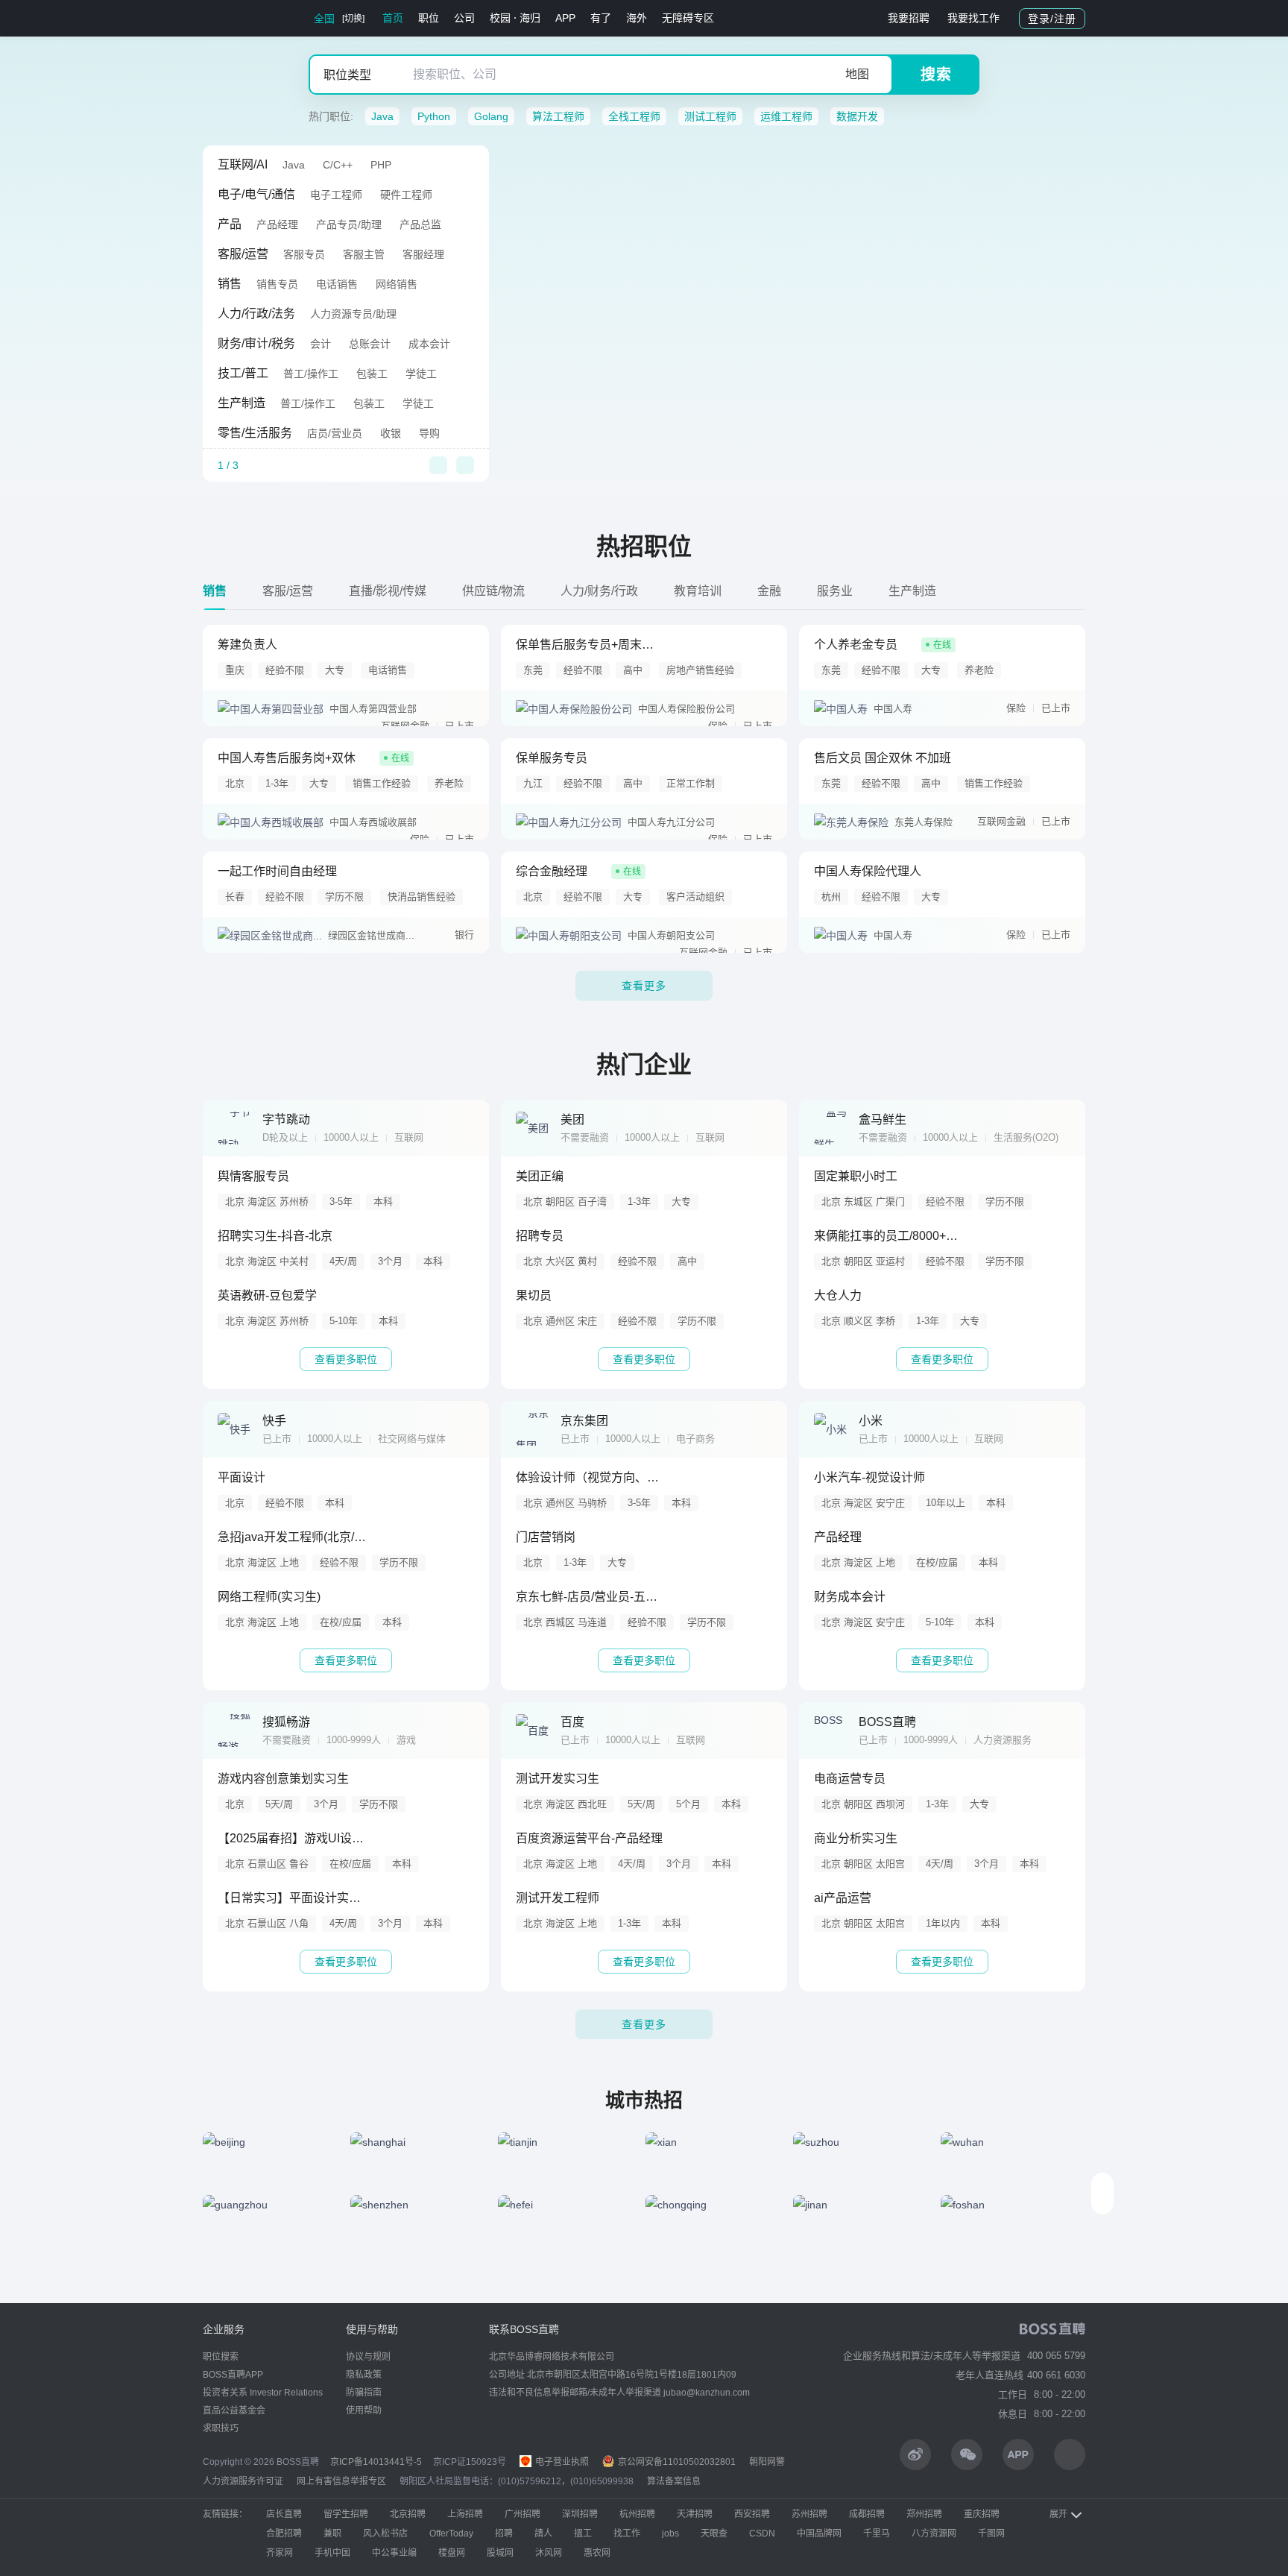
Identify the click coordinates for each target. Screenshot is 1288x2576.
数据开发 (857, 116)
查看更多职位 (346, 1359)
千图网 (991, 2534)
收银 (391, 433)
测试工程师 (710, 116)
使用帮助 (364, 2410)
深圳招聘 (580, 2514)
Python (434, 116)
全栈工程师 (634, 116)
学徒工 (421, 374)
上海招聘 (465, 2514)
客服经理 (423, 254)
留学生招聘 (346, 2514)
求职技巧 (221, 2428)
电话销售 (337, 284)
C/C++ (338, 165)
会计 (321, 344)
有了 (601, 18)
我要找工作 (973, 18)
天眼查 (714, 2534)
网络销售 (397, 284)
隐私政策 (364, 2375)
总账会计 (370, 344)
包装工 (372, 374)
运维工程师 (786, 116)
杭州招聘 (637, 2514)
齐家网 (280, 2553)
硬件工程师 (406, 195)
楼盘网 (452, 2553)
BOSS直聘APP (233, 2375)
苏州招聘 (809, 2514)
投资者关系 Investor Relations (263, 2393)
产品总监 (420, 224)
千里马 (877, 2534)
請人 (543, 2534)
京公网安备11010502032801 (676, 2462)
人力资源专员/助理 (353, 314)
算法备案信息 (674, 2481)
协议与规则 (368, 2357)
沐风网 (549, 2553)
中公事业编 (394, 2553)
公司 (464, 18)
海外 (637, 18)
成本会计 (429, 344)
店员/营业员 (335, 433)
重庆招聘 (982, 2514)
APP (565, 18)
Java (382, 116)
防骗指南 (364, 2393)
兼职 (332, 2534)
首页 (393, 18)
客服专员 (304, 254)
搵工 (583, 2534)
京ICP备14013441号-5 (376, 2462)
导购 (429, 433)
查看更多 (644, 986)
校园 (500, 18)
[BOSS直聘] (241, 18)
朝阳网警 (767, 2462)
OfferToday (451, 2534)
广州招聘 (523, 2514)
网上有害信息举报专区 (341, 2481)
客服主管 (364, 254)
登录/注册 (1052, 19)
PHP (381, 165)
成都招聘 (867, 2514)
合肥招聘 (284, 2534)
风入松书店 (385, 2534)
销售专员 (277, 284)
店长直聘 (284, 2514)
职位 (429, 18)
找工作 (627, 2534)
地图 (857, 74)
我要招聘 (909, 18)
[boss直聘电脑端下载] (1070, 2454)
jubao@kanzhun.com (707, 2393)
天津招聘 (695, 2514)
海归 (530, 18)
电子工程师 (336, 195)
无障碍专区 (688, 18)
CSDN (762, 2534)
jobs (670, 2534)
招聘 (504, 2534)
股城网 (500, 2553)
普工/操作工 (311, 374)
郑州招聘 (924, 2514)
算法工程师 (558, 116)
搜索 (936, 75)
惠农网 (597, 2553)
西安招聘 (752, 2514)
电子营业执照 (561, 2462)
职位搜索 (221, 2357)
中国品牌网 (819, 2534)
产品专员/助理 (349, 224)
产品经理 (277, 224)
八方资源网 (934, 2534)
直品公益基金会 (234, 2410)
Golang (491, 116)
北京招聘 (408, 2514)
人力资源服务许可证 (243, 2481)
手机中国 (332, 2553)
